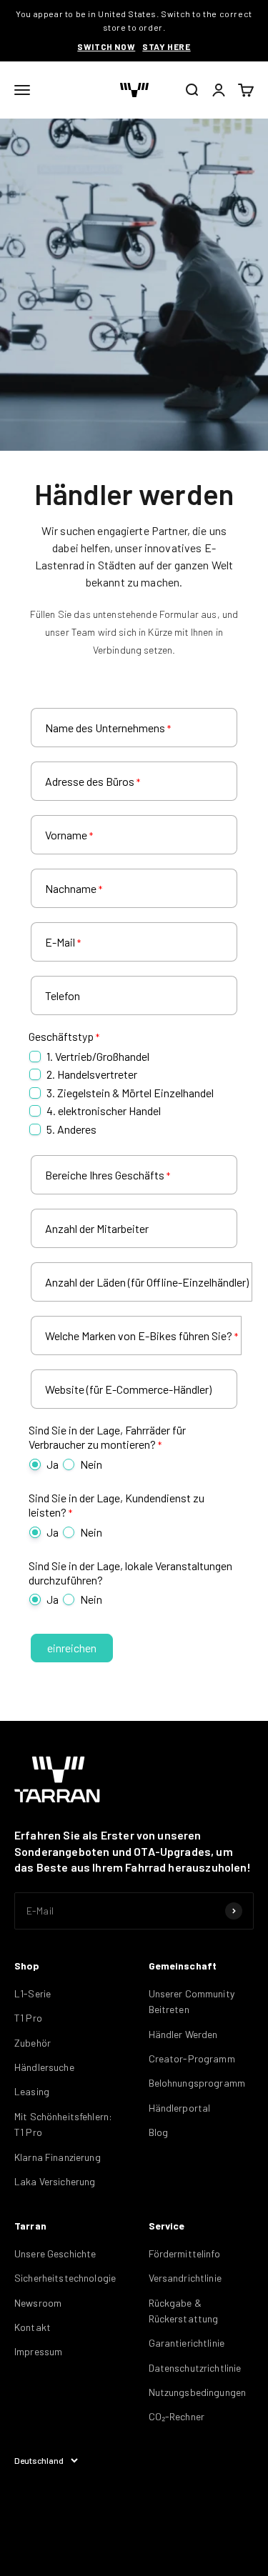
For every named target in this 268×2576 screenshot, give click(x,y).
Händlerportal (180, 2108)
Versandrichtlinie (185, 2278)
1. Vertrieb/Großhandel (98, 1056)
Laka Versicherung (55, 2181)
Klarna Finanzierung (58, 2157)
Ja (53, 1464)
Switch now (106, 46)
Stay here (166, 46)
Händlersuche (44, 2067)
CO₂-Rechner (177, 2416)
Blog (159, 2132)
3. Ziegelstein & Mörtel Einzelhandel (130, 1093)
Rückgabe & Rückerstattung (184, 2311)
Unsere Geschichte (55, 2253)
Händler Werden (183, 2034)
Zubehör (33, 2043)
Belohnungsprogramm (197, 2083)
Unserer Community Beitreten (192, 2001)
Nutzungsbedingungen (198, 2392)
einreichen (72, 1648)
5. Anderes (71, 1129)
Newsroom (38, 2303)
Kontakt (33, 2327)
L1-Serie (33, 1993)
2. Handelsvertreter (92, 1074)
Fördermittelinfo (184, 2253)
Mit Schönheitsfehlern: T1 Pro (63, 2124)
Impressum (38, 2351)
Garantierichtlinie (187, 2343)
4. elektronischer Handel (104, 1110)
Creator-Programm (192, 2058)
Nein (91, 1464)
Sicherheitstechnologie (65, 2278)
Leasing (32, 2091)
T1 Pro (28, 2018)
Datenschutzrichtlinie (195, 2368)
